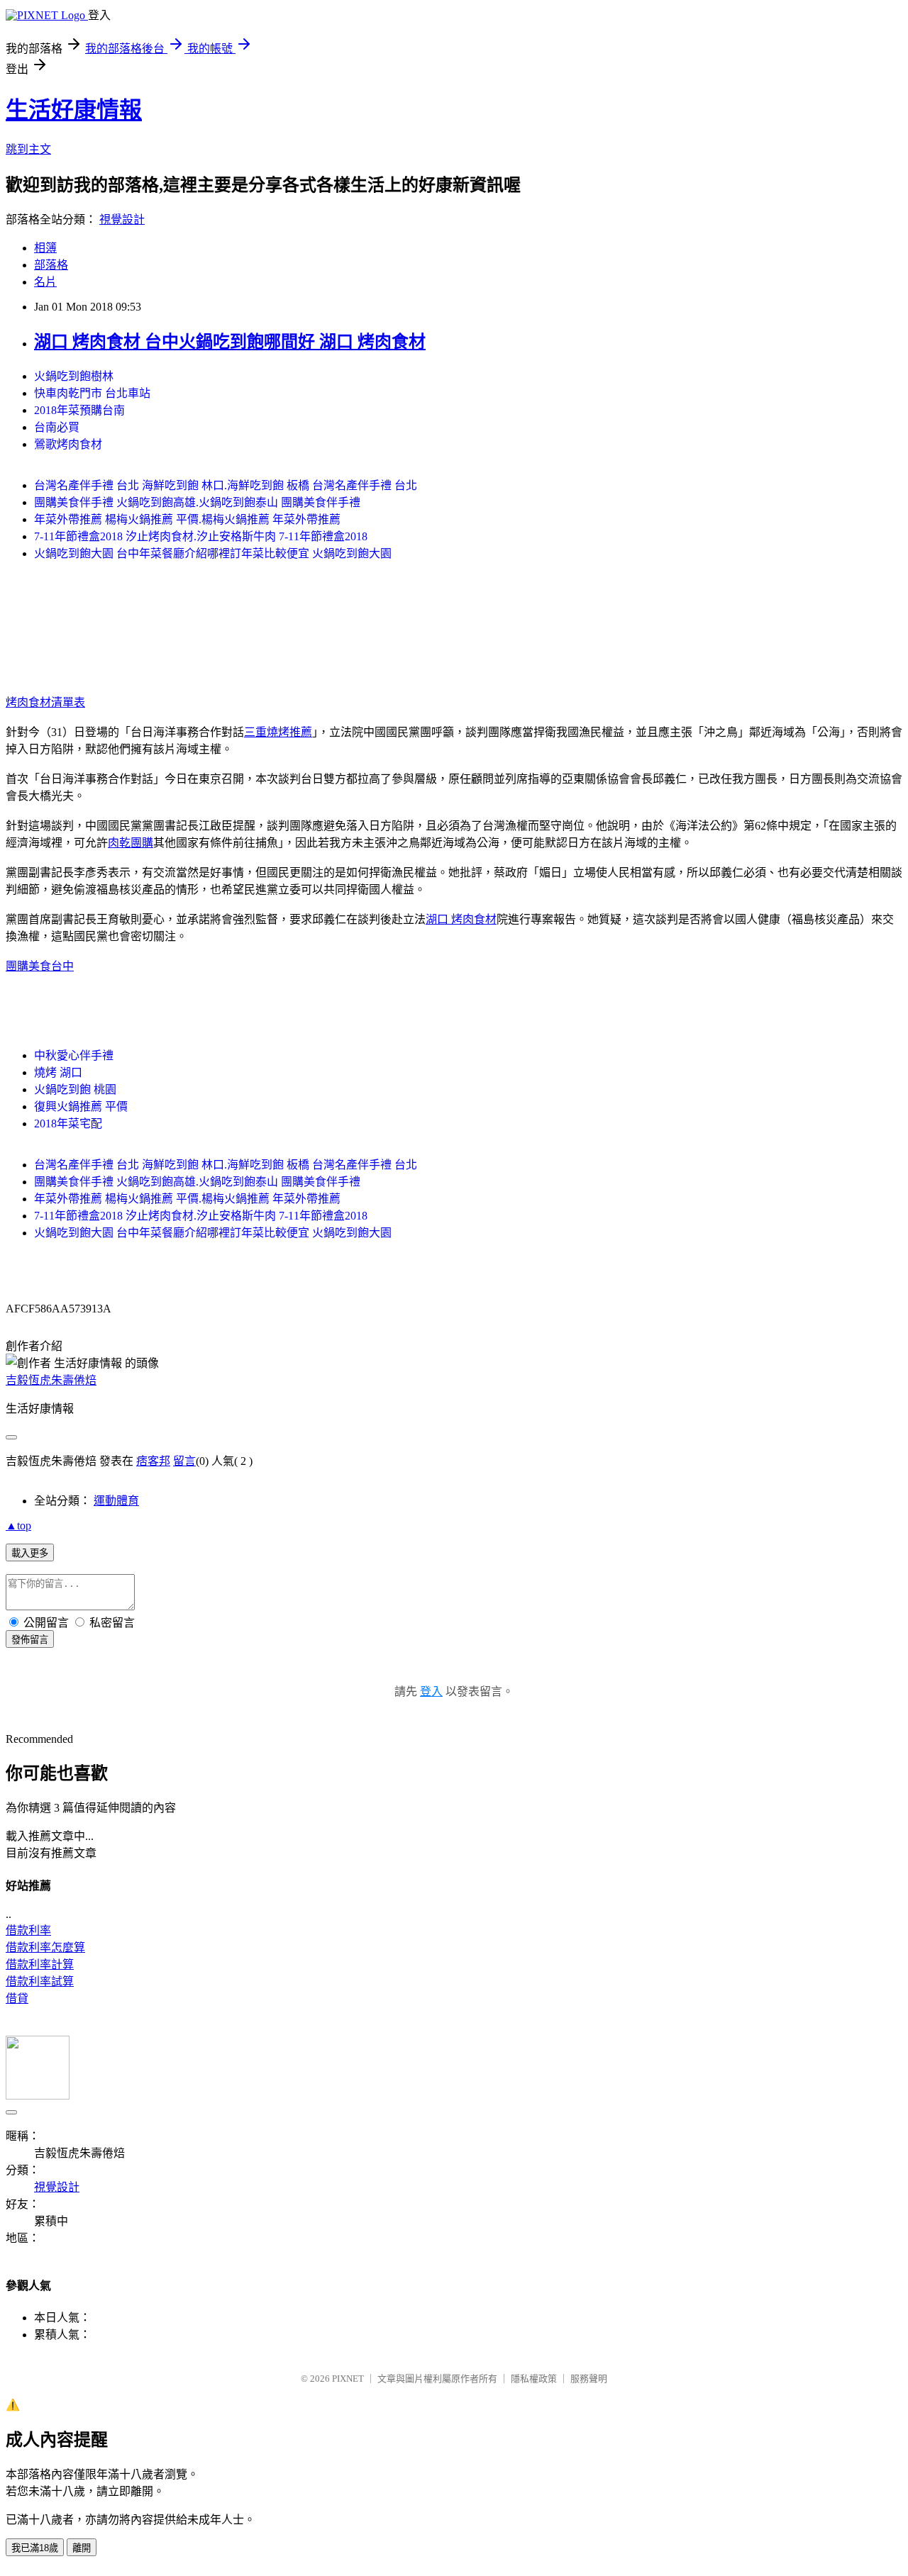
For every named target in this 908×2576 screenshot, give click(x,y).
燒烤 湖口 (58, 1072)
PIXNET (348, 2379)
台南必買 (57, 427)
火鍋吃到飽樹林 (74, 376)
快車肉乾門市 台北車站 (92, 393)
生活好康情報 (74, 110)
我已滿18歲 (35, 2548)
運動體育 (116, 1501)
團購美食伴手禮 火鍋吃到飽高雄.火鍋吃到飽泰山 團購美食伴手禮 (197, 502)
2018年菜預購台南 (79, 410)
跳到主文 (28, 149)
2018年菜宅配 (68, 1123)
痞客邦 (153, 1461)
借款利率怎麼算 (45, 1947)
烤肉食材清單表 (45, 702)
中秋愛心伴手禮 (74, 1055)
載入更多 (30, 1553)
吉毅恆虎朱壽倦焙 (51, 1380)
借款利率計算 (40, 1964)
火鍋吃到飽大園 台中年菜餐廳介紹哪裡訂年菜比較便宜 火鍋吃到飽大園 (213, 553)
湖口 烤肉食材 (461, 919)
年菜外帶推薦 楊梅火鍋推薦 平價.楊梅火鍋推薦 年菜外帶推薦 (187, 519)
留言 (184, 1461)
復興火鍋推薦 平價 (81, 1106)
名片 (45, 282)
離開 (82, 2548)
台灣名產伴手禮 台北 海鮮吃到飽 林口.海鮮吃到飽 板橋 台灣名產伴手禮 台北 (226, 485)
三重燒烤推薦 (278, 732)
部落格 (51, 265)
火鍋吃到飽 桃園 (75, 1089)
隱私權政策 (534, 2379)
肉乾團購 (131, 843)
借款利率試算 (40, 1981)
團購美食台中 (40, 966)
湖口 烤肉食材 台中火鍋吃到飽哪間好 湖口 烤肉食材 (230, 342)
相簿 (45, 248)
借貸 (17, 1998)
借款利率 (28, 1930)
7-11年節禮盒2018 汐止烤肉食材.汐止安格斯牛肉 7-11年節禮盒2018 (201, 536)
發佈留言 (30, 1640)
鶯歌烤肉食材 (68, 444)
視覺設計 (122, 219)
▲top (18, 1526)
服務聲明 (589, 2379)
